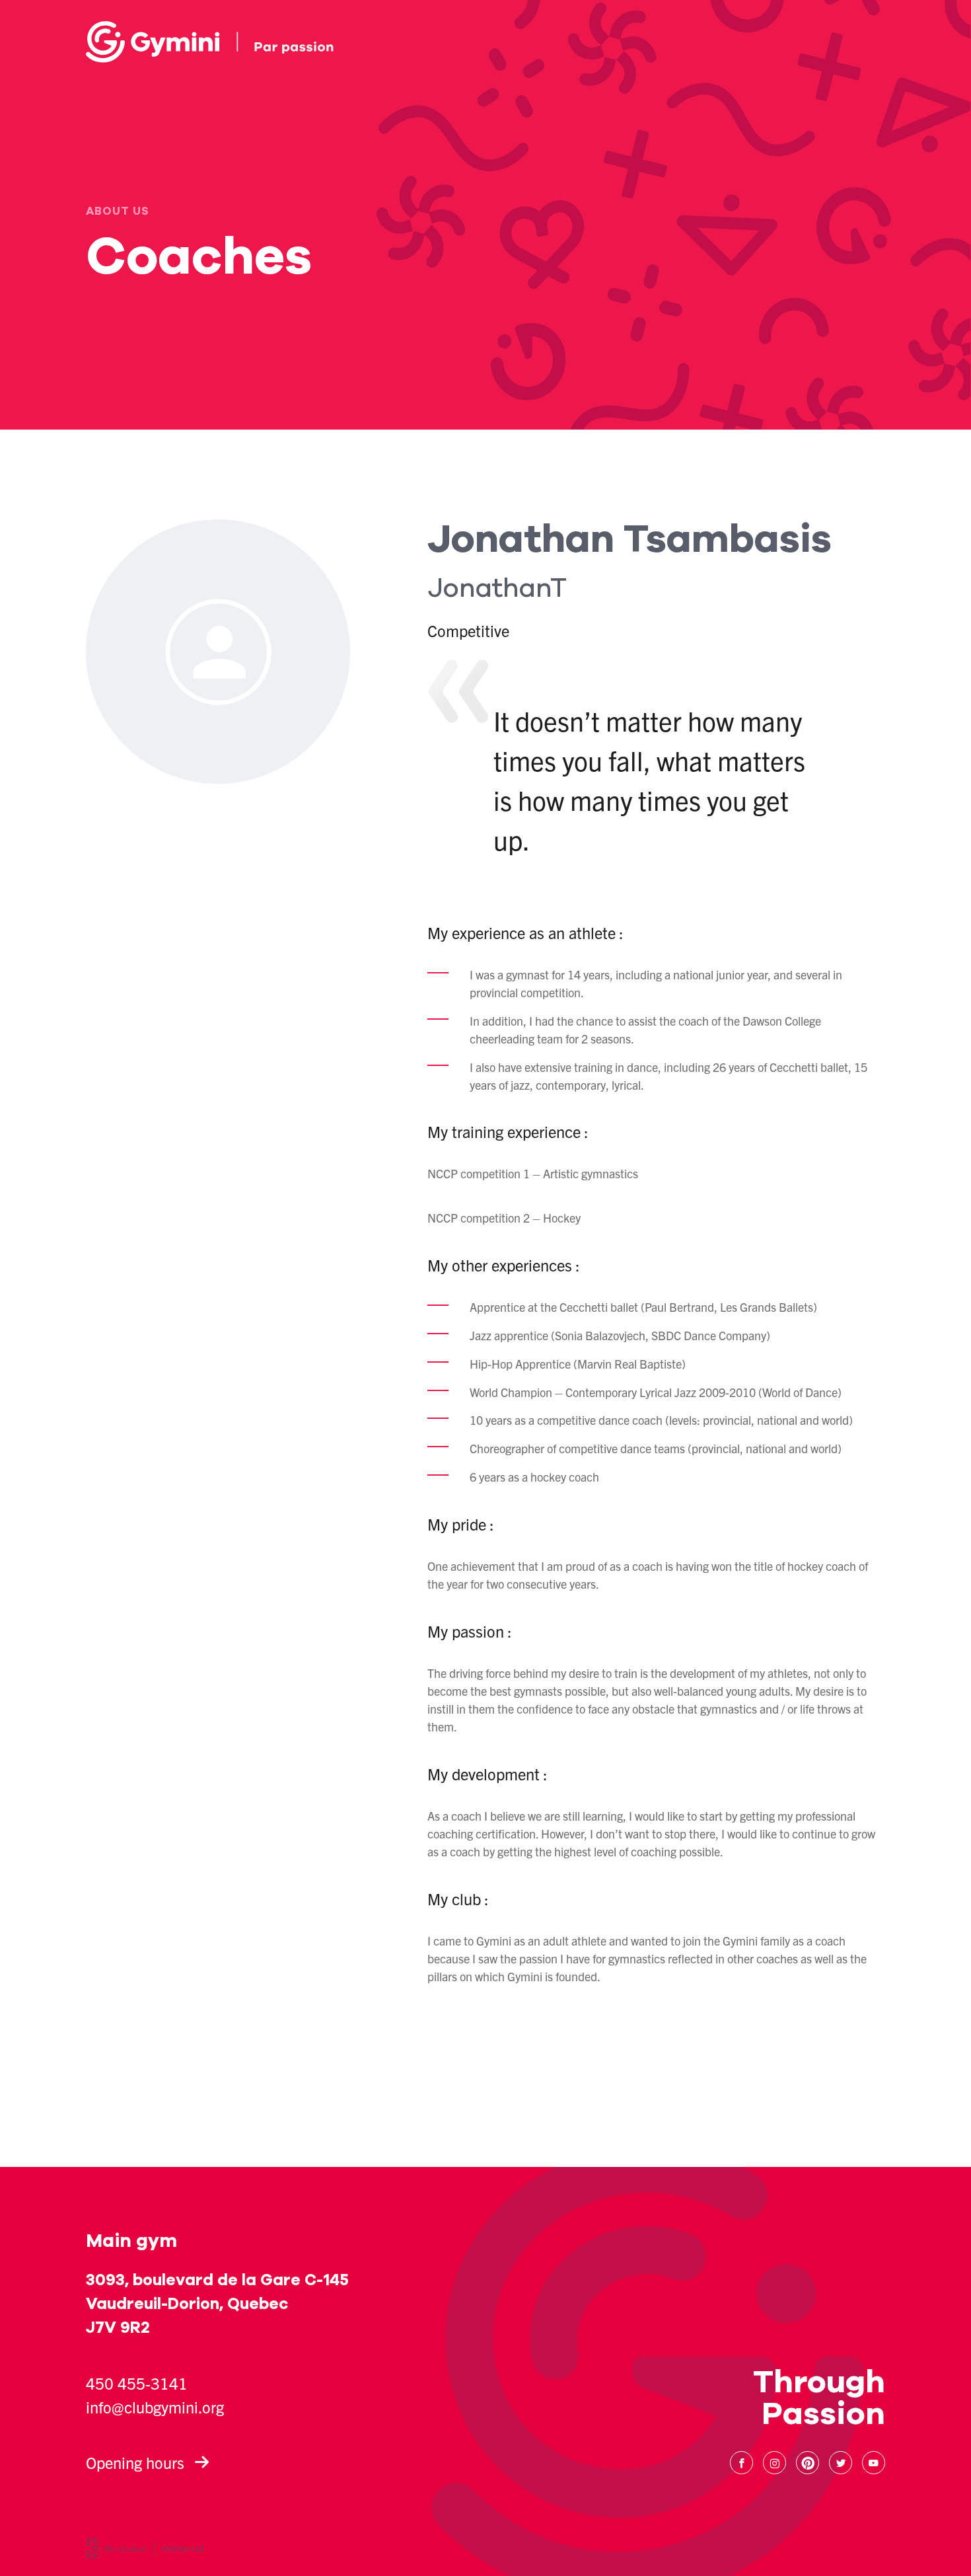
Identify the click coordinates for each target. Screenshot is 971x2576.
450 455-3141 (137, 2383)
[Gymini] (210, 42)
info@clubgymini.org (155, 2407)
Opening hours (135, 2462)
